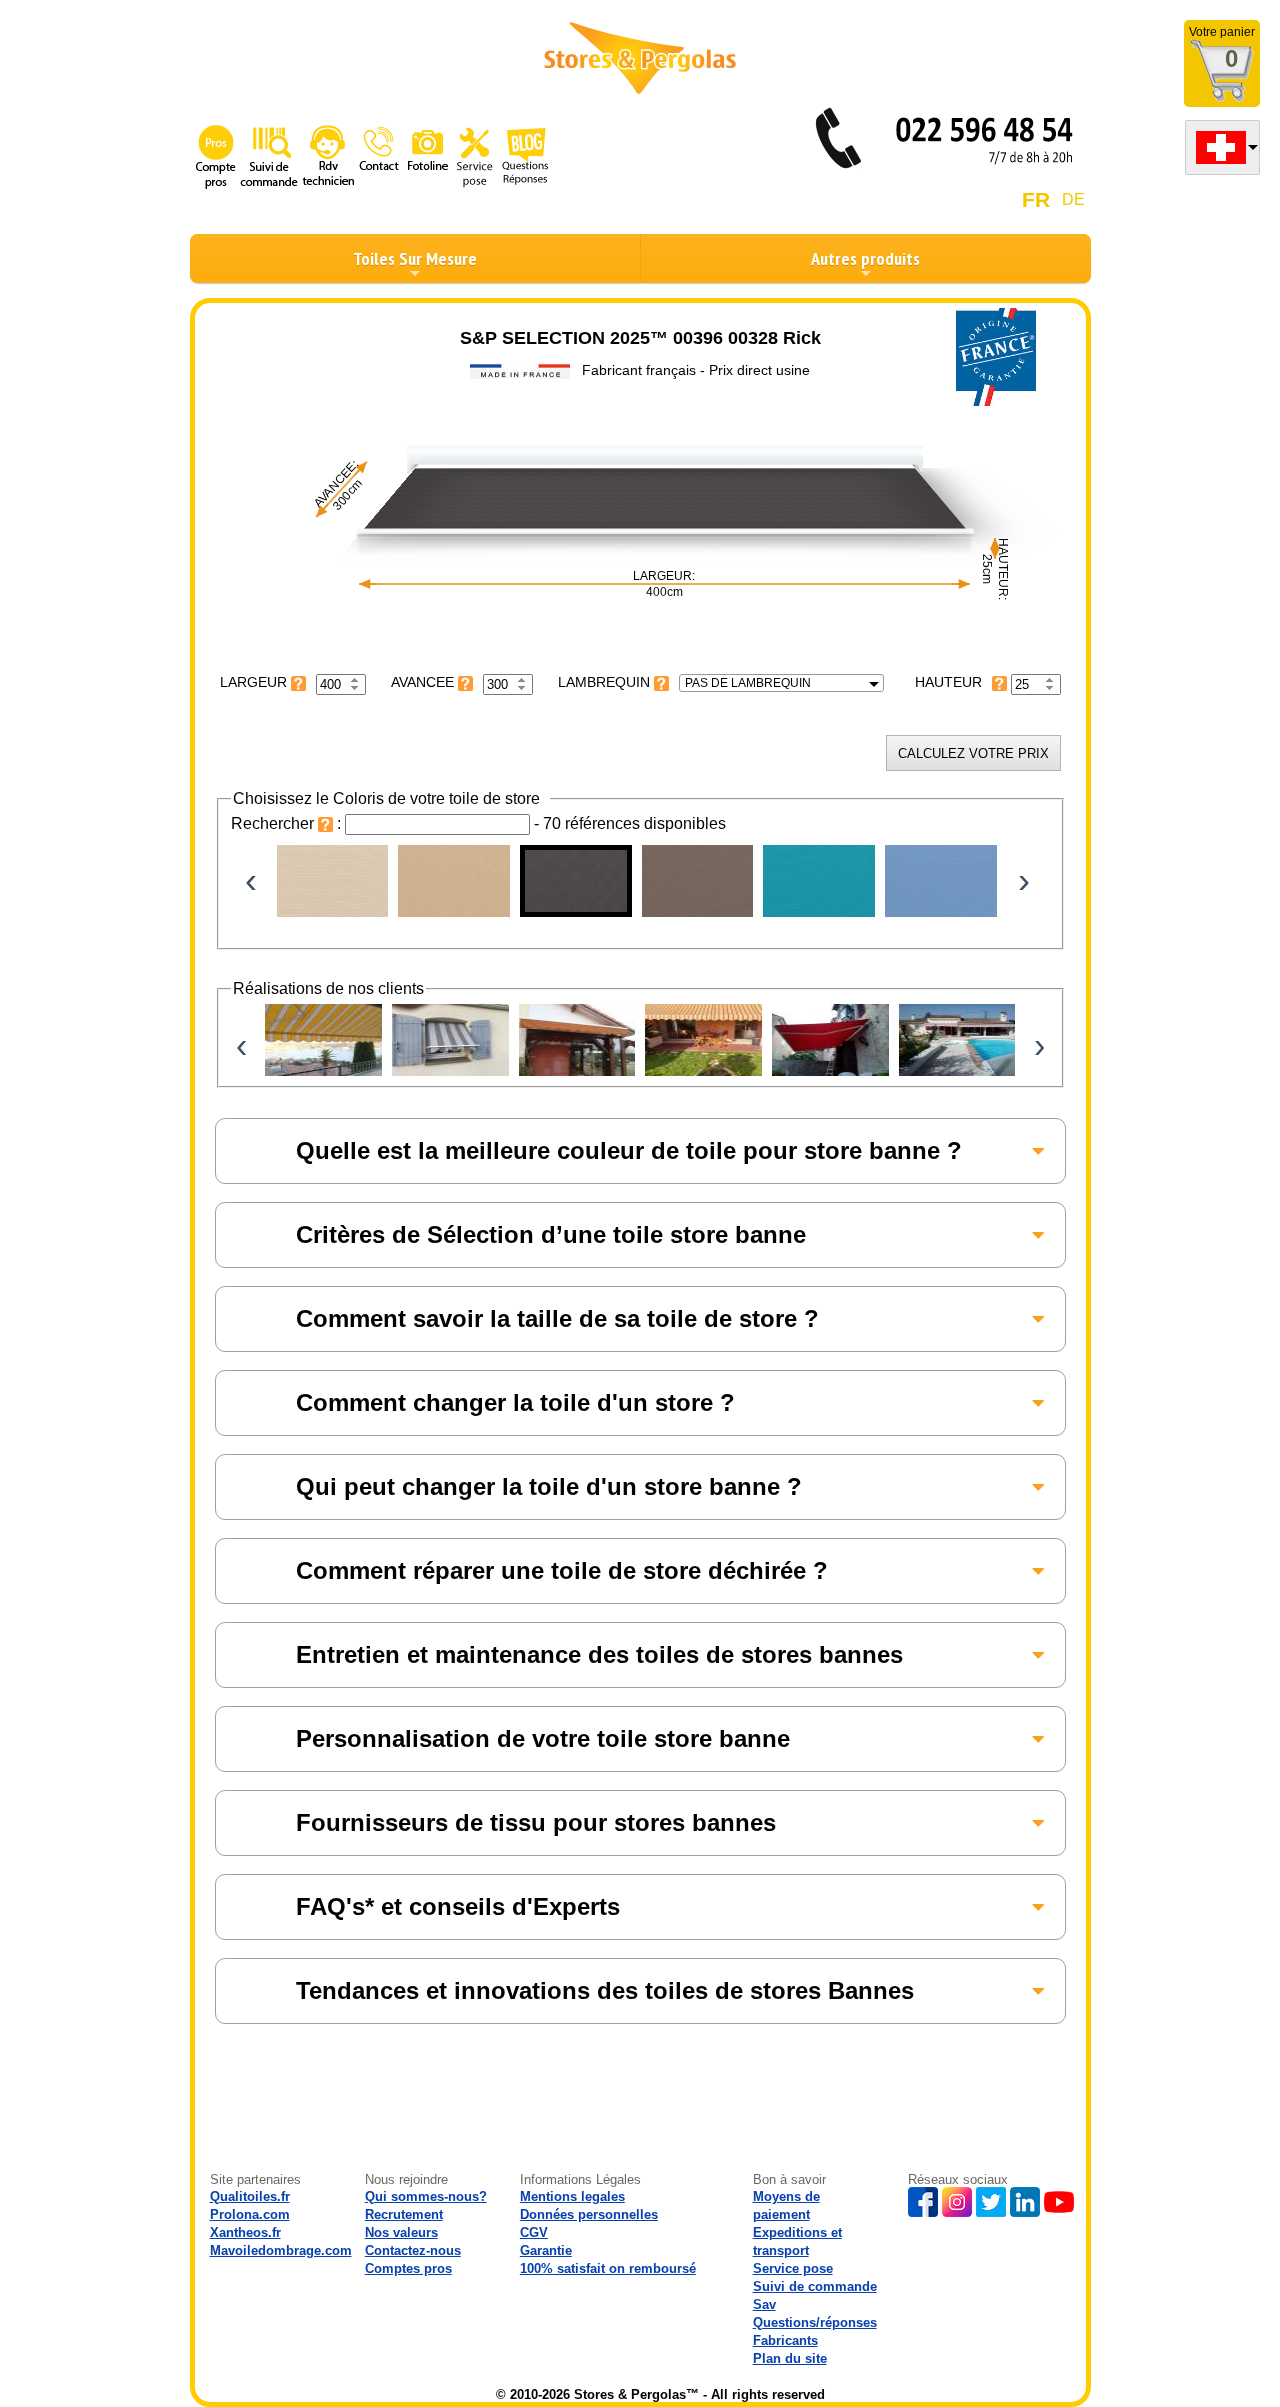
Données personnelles (589, 2214)
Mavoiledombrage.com (281, 2250)
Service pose (793, 2268)
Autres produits (865, 258)
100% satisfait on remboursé (608, 2268)
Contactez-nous (413, 2250)
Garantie (546, 2250)
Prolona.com (250, 2214)
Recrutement (404, 2214)
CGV (534, 2232)
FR (1036, 200)
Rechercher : (288, 823)
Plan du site (790, 2358)
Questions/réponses (815, 2322)
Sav (764, 2304)
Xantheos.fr (245, 2232)
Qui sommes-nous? (426, 2196)
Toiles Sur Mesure (415, 258)
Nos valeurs (401, 2232)
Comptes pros (408, 2268)
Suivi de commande (815, 2286)
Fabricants (785, 2340)
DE (1073, 199)
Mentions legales (572, 2196)
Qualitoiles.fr (250, 2196)
